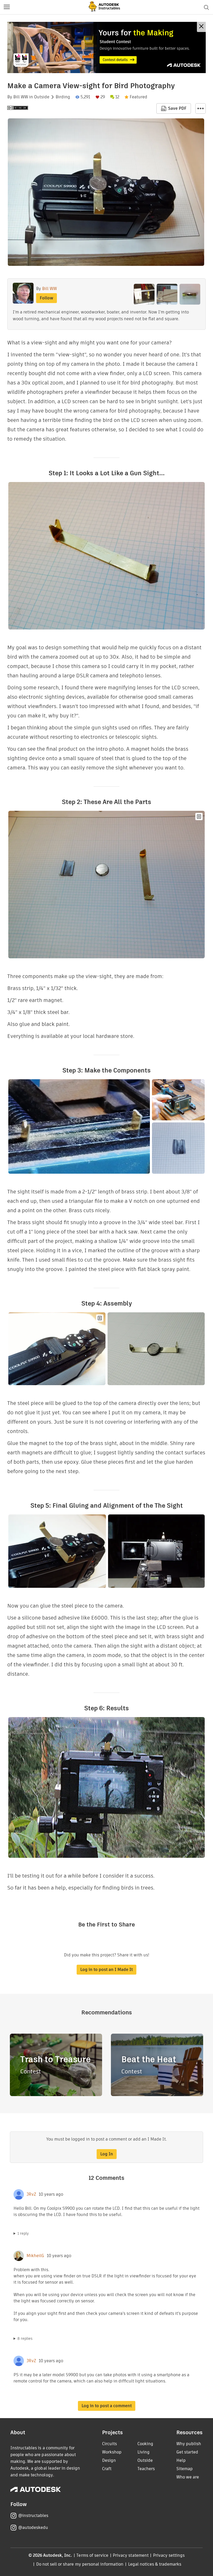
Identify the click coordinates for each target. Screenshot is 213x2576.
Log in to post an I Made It (106, 1970)
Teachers (146, 2469)
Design (109, 2460)
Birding (63, 97)
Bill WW (21, 97)
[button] (7, 7)
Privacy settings (169, 2555)
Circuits (109, 2444)
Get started (187, 2452)
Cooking (145, 2444)
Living (144, 2452)
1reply (23, 2233)
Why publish (189, 2444)
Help (181, 2460)
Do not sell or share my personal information (80, 2564)
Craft (107, 2469)
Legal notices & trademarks (155, 2564)
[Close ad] (201, 27)
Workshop (112, 2452)
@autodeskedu (33, 2527)
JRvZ (31, 2194)
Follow (46, 298)
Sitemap (185, 2469)
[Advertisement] (106, 47)
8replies (25, 2339)
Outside (42, 97)
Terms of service (92, 2555)
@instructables (33, 2516)
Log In (107, 2154)
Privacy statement (131, 2555)
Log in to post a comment (107, 2406)
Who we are (188, 2477)
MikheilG (35, 2256)
